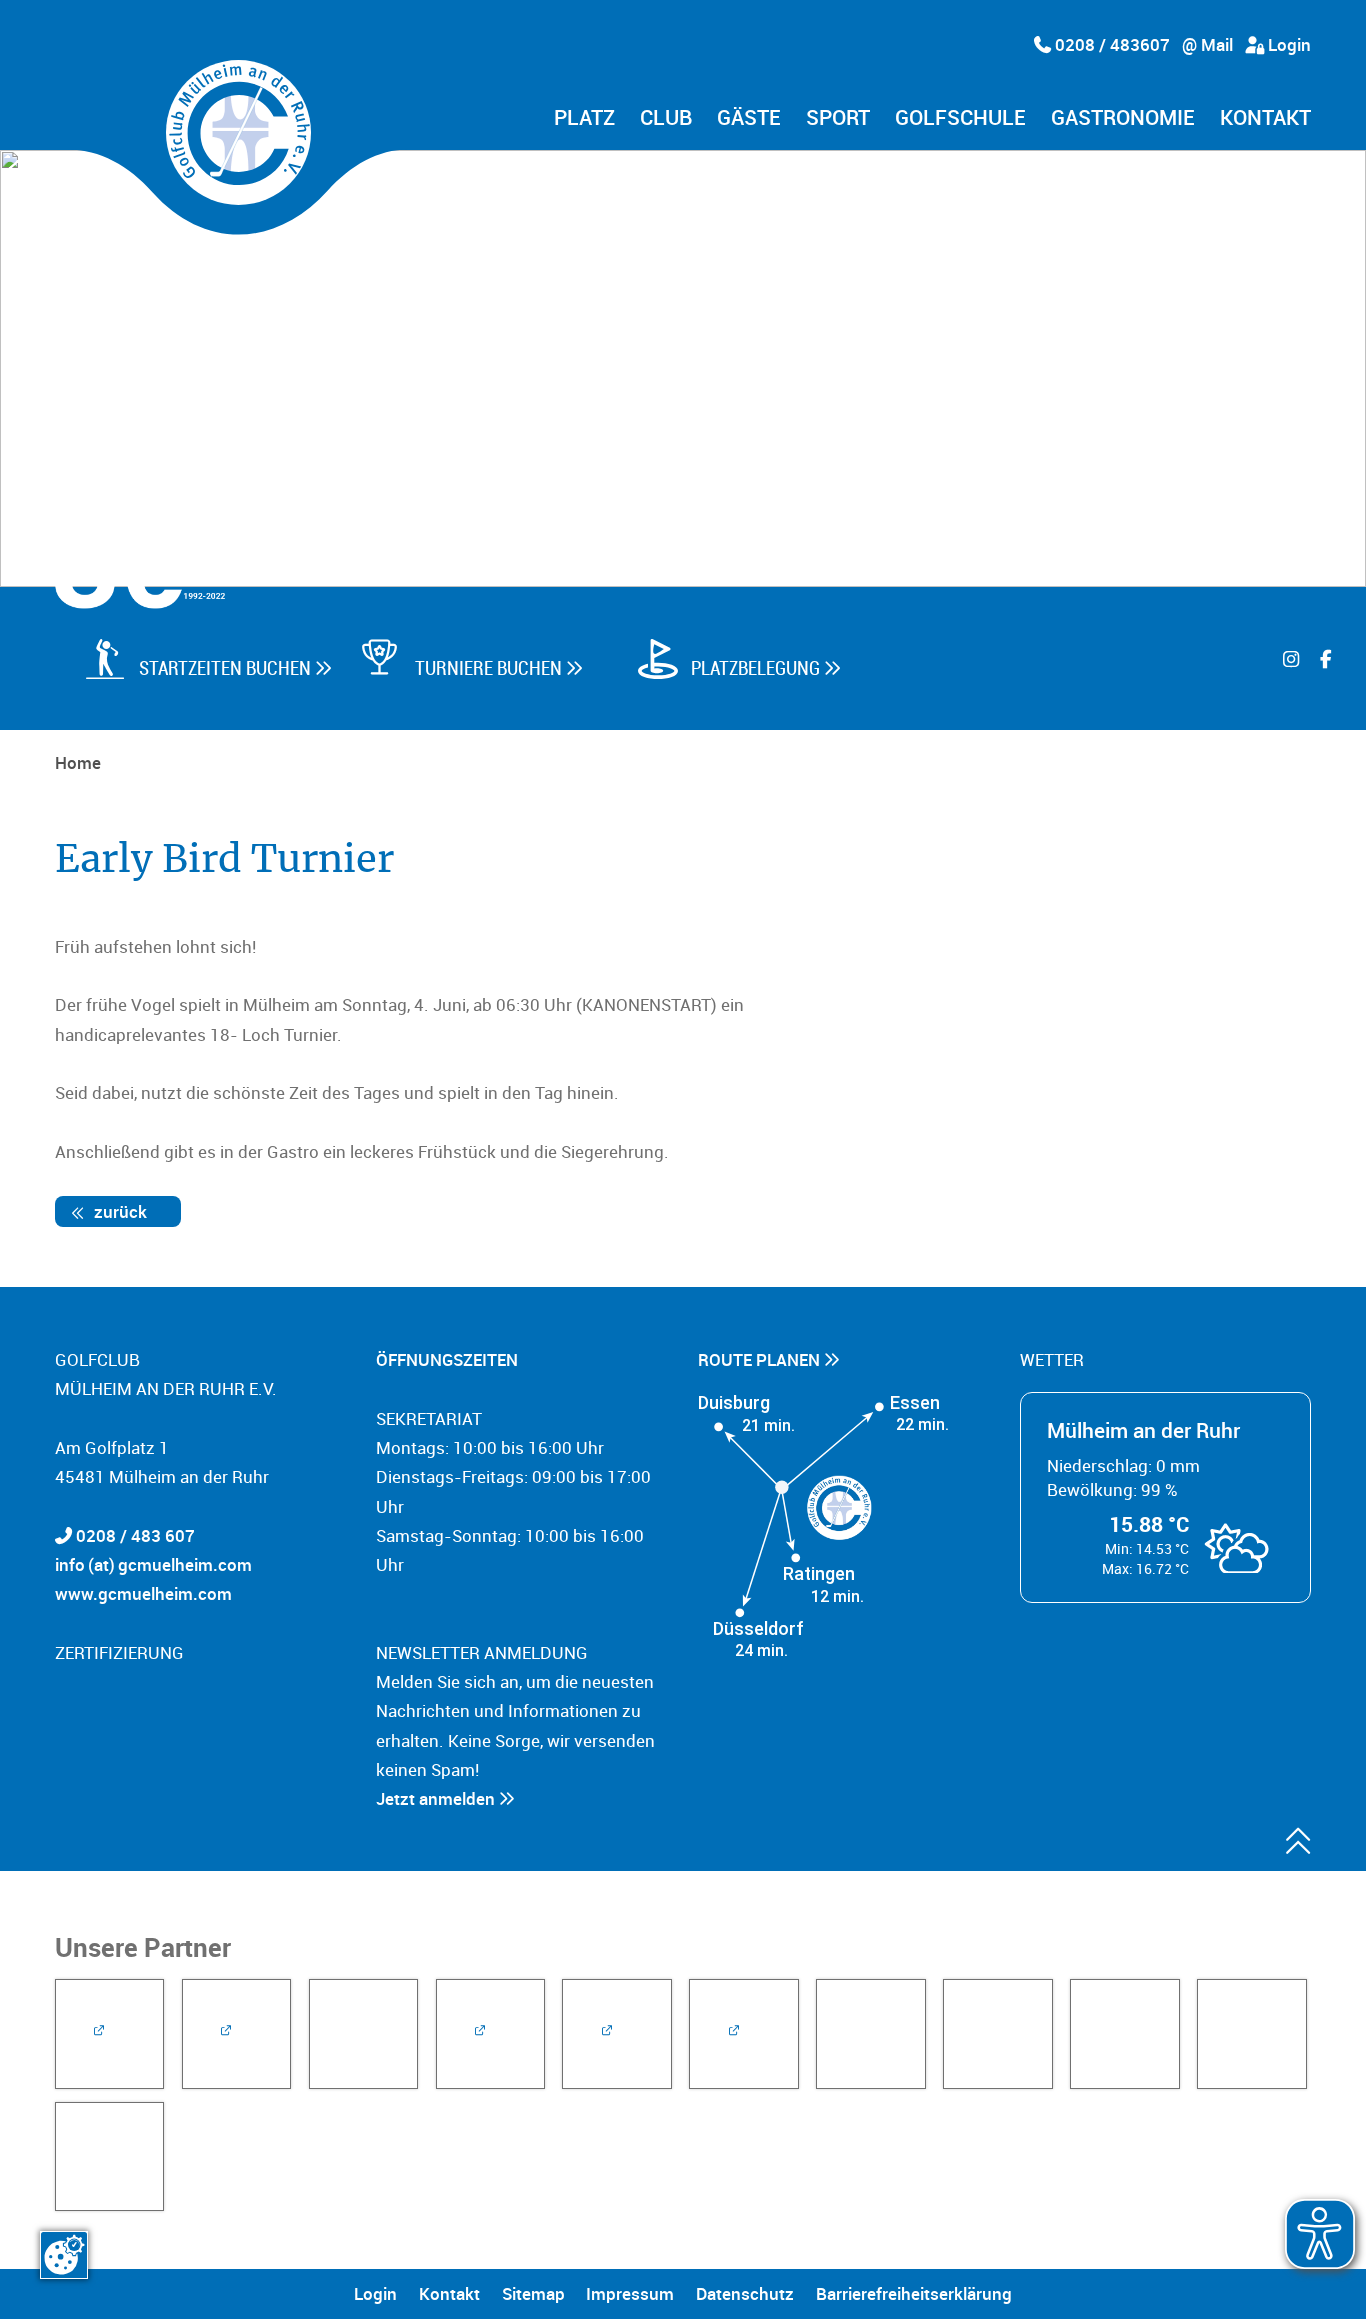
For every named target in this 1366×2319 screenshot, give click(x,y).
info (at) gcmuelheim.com (153, 1564)
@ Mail (1207, 44)
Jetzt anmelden (437, 1798)
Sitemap (533, 2293)
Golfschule (960, 119)
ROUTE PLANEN (761, 1359)
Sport (838, 119)
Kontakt (1265, 119)
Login (1287, 44)
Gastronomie (1123, 119)
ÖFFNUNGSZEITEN (449, 1359)
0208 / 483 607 (135, 1535)
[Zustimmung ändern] (64, 2255)
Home (78, 762)
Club (666, 119)
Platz (584, 119)
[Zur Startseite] (238, 132)
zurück (118, 1211)
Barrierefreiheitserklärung (914, 2293)
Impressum (630, 2293)
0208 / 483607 (1110, 44)
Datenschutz (745, 2293)
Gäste (749, 119)
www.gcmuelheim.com (143, 1593)
